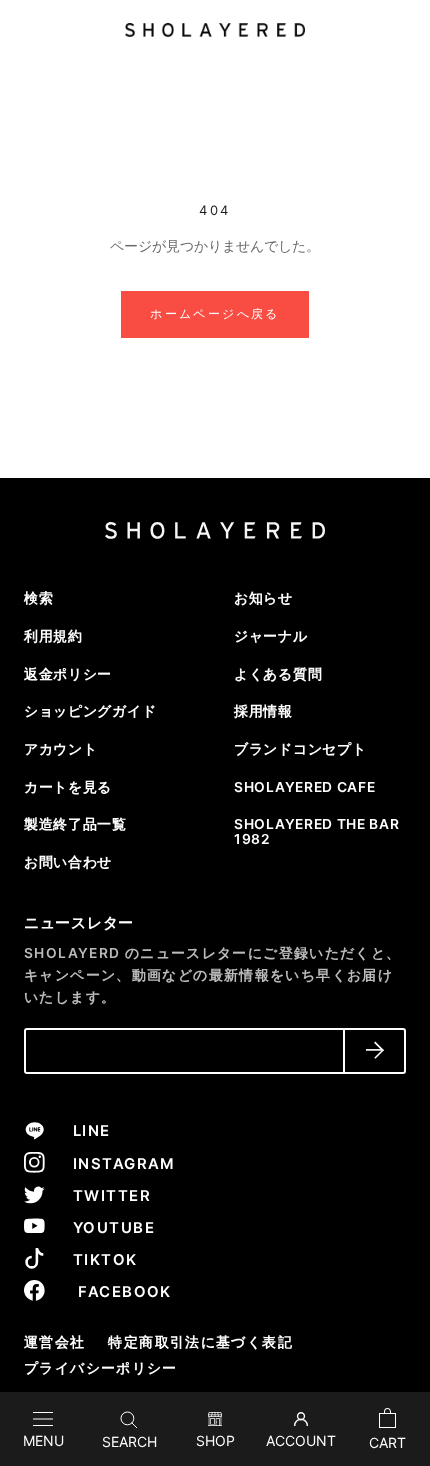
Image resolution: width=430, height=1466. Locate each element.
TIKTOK (96, 1260)
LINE (83, 1131)
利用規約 (53, 636)
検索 (38, 598)
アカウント (60, 749)
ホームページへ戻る (215, 313)
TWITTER (103, 1196)
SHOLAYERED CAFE (304, 787)
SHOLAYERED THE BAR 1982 (316, 831)
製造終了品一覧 (75, 824)
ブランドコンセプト (300, 749)
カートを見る (68, 787)
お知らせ (263, 598)
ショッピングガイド (90, 711)
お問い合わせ (68, 862)
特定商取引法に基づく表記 (200, 1342)
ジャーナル (270, 636)
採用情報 (263, 711)
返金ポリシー (68, 674)
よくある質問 (278, 674)
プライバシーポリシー (101, 1368)
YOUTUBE (105, 1228)
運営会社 (55, 1342)
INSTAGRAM (116, 1164)
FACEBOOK (114, 1292)
